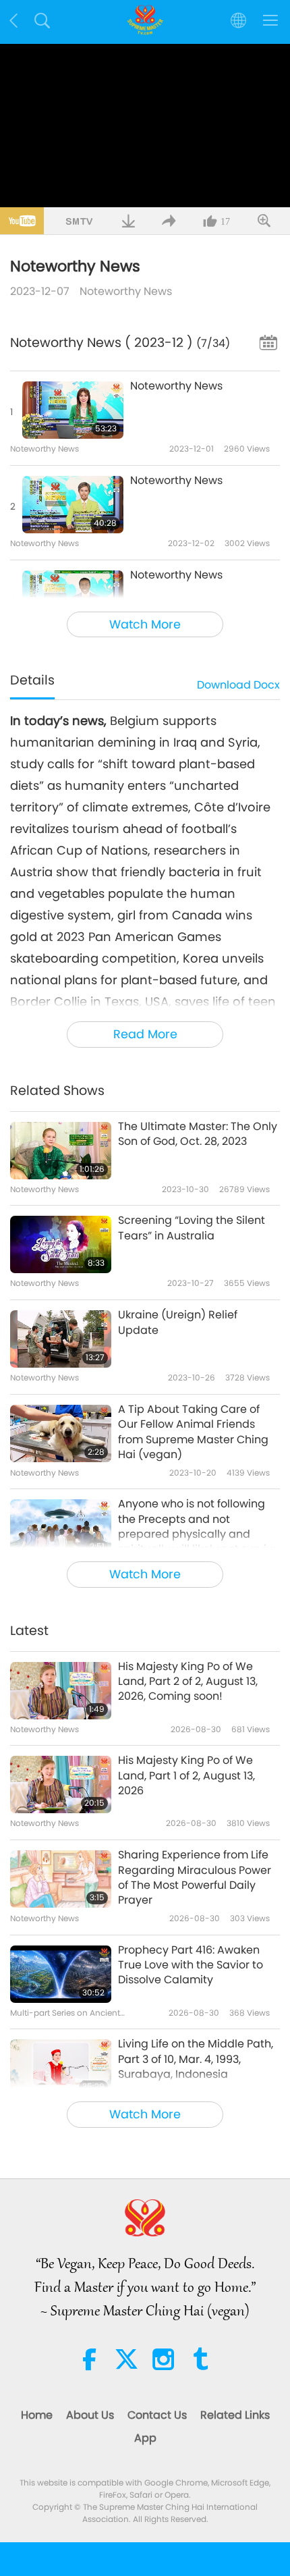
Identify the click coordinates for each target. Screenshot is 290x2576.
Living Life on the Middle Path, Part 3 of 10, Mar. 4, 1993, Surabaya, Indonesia (196, 2059)
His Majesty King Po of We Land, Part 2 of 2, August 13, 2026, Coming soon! (188, 1682)
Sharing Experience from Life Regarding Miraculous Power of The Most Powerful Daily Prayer (195, 1878)
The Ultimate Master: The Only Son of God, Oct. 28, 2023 (198, 1134)
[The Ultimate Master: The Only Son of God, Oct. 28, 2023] (61, 1151)
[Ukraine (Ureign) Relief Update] (61, 1339)
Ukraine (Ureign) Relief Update (178, 1322)
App (145, 2438)
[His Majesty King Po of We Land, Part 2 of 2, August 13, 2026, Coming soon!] (61, 1691)
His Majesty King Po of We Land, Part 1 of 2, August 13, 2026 (186, 1776)
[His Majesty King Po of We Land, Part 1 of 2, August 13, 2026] (61, 1785)
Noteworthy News (126, 291)
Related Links (235, 2415)
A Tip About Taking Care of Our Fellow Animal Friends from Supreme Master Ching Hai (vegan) (193, 1432)
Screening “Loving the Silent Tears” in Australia (192, 1228)
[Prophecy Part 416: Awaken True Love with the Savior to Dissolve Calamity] (61, 1974)
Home (37, 2415)
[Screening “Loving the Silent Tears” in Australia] (61, 1244)
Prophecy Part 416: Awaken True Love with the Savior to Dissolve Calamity (191, 1965)
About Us (90, 2415)
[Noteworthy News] (73, 410)
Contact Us (157, 2415)
